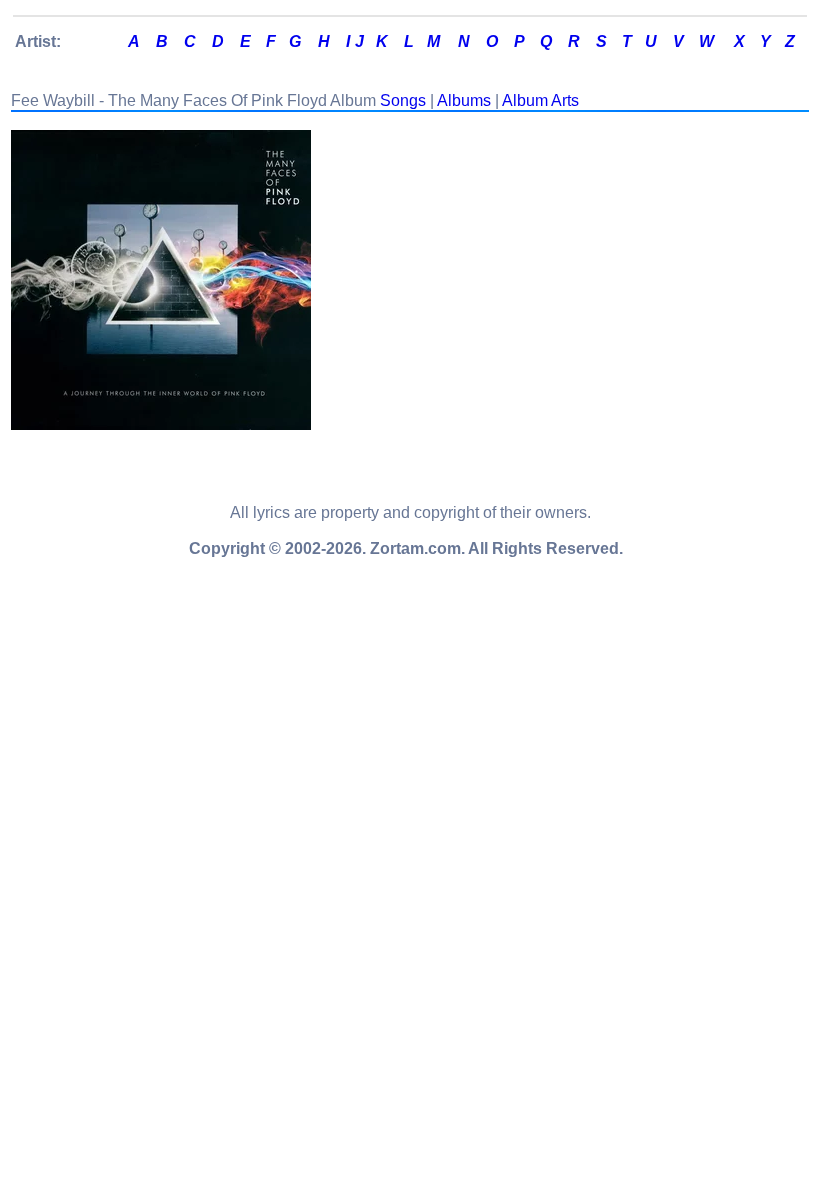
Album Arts (540, 100)
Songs (403, 100)
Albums (464, 100)
